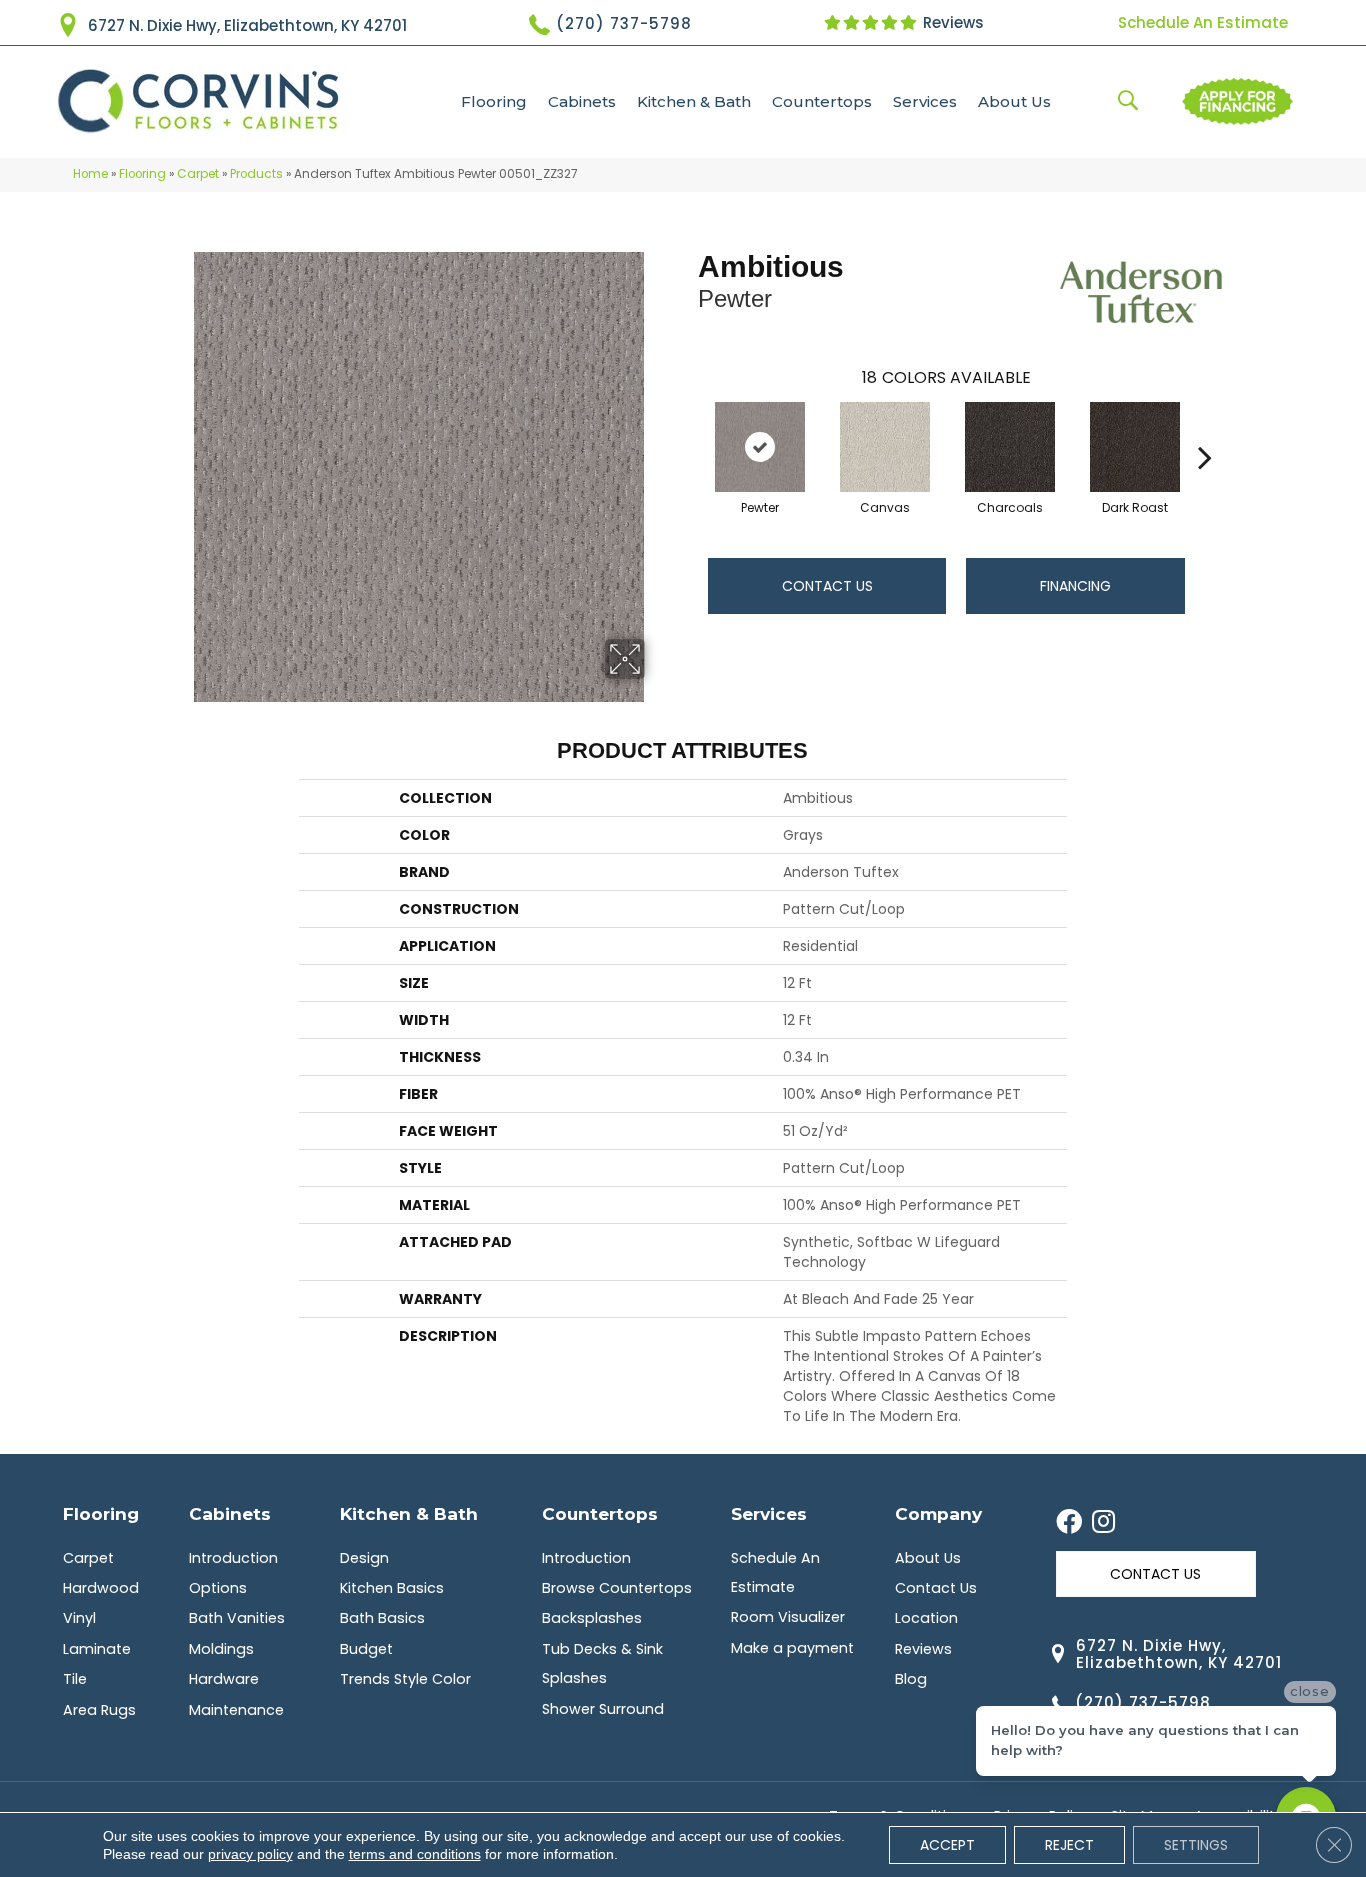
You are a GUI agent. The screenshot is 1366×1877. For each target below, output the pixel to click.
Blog (911, 1679)
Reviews (951, 22)
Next (1205, 427)
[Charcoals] (1010, 447)
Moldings (221, 1649)
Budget (366, 1649)
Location (926, 1618)
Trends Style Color (405, 1679)
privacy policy (250, 1854)
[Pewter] (760, 447)
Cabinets (582, 101)
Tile (75, 1679)
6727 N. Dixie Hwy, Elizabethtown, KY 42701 (247, 25)
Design (364, 1558)
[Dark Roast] (1135, 447)
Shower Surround (603, 1709)
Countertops (822, 101)
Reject (1069, 1845)
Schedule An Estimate (1203, 22)
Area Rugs (99, 1710)
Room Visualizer (788, 1617)
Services (925, 101)
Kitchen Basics (392, 1588)
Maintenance (236, 1710)
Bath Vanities (237, 1618)
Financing (1075, 586)
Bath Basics (382, 1618)
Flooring (494, 101)
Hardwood (101, 1588)
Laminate (97, 1649)
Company (938, 1513)
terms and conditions (415, 1854)
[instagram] (1103, 1523)
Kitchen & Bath (694, 101)
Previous (688, 427)
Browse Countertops (617, 1588)
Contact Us (827, 586)
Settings (1196, 1845)
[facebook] (1069, 1523)
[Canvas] (885, 447)
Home (90, 174)
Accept (947, 1845)
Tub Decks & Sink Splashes (602, 1663)
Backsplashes (592, 1618)
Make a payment (792, 1648)
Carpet (198, 174)
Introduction (233, 1558)
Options (218, 1588)
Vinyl (79, 1618)
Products (256, 174)
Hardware (224, 1679)
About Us (1014, 101)
